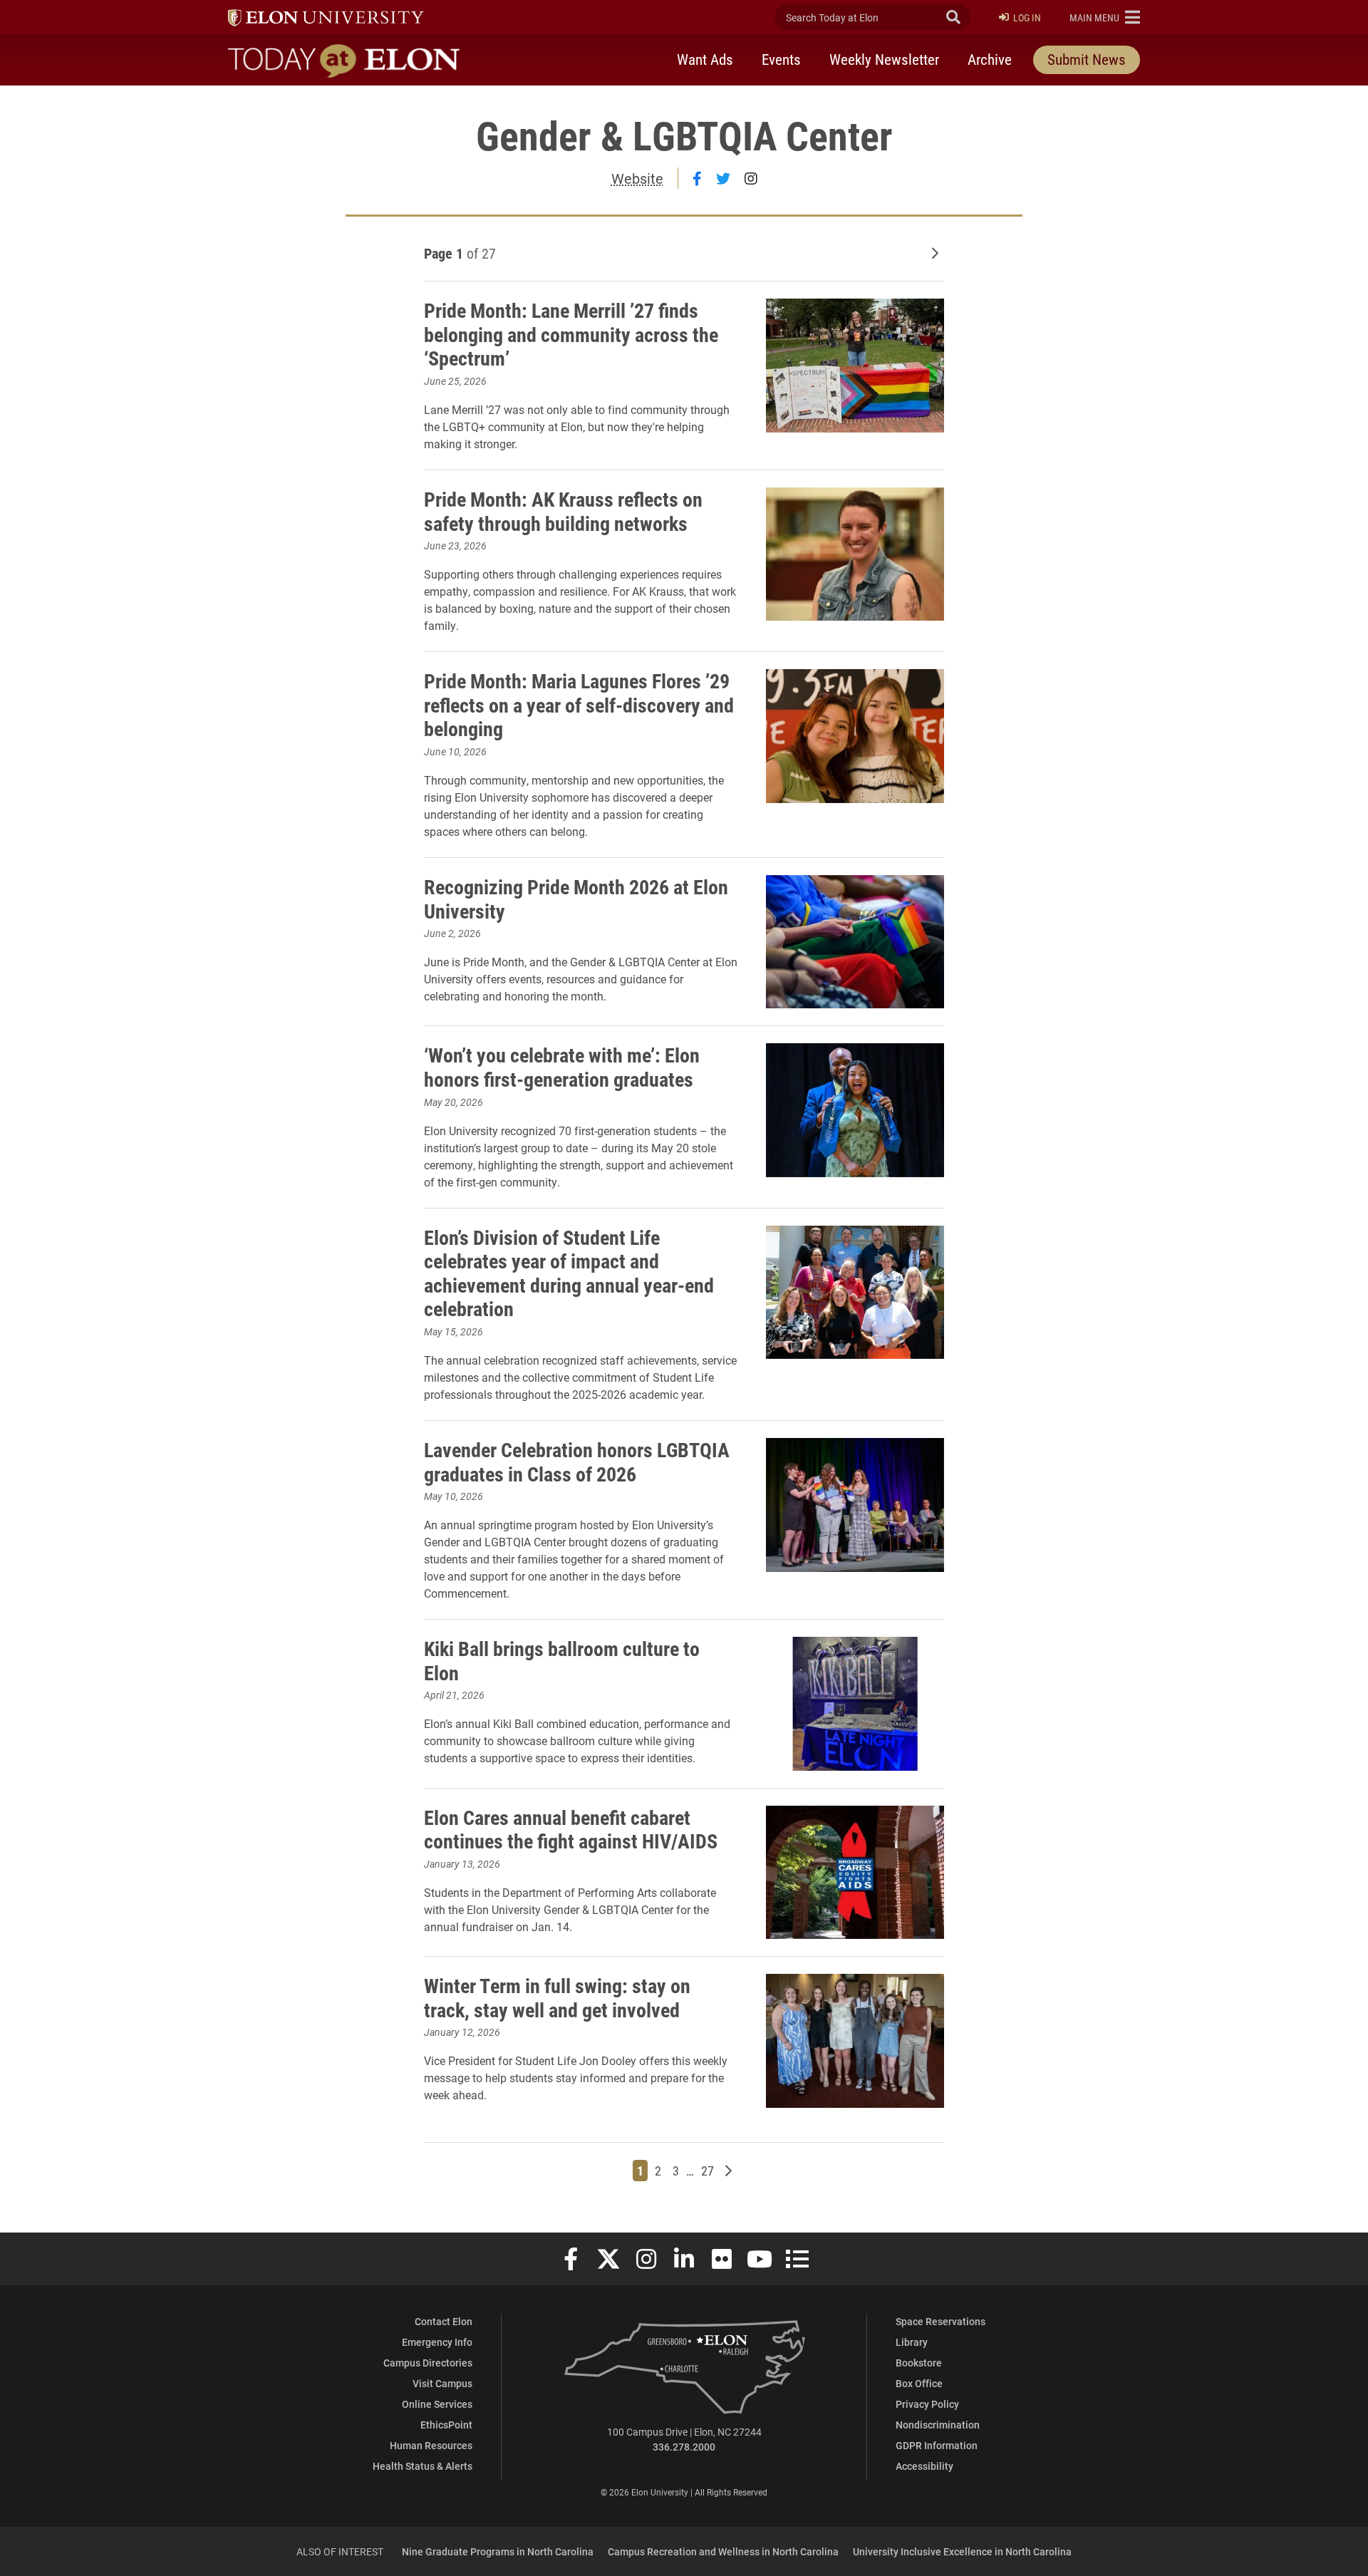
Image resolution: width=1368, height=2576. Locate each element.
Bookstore (919, 2363)
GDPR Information (937, 2445)
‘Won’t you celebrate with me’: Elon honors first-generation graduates (562, 1067)
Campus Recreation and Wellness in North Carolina (723, 2551)
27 (709, 2170)
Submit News (1087, 59)
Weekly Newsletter (884, 59)
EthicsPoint (446, 2425)
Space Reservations (940, 2321)
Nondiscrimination (938, 2425)
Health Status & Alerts (423, 2466)
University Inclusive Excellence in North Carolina (962, 2551)
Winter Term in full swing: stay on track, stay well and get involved (557, 1997)
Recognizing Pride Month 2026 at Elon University (576, 899)
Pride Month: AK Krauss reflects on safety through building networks (563, 511)
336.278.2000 (684, 2447)
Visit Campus (442, 2383)
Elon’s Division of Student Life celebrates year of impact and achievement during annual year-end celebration (569, 1273)
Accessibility (924, 2466)
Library (912, 2342)
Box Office (919, 2383)
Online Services (437, 2404)
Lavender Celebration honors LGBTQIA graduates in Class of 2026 (577, 1462)
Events (781, 59)
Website (637, 178)
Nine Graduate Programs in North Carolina (498, 2551)
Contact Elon (444, 2321)
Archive (990, 59)
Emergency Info (437, 2342)
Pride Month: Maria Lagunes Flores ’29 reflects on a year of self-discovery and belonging (579, 704)
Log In (1027, 17)
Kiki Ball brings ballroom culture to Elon (562, 1660)
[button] (1105, 17)
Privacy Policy (927, 2404)
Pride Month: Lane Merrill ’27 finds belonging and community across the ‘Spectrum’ (571, 334)
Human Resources (431, 2445)
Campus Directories (428, 2363)
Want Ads (705, 59)
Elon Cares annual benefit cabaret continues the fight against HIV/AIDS (571, 1829)
